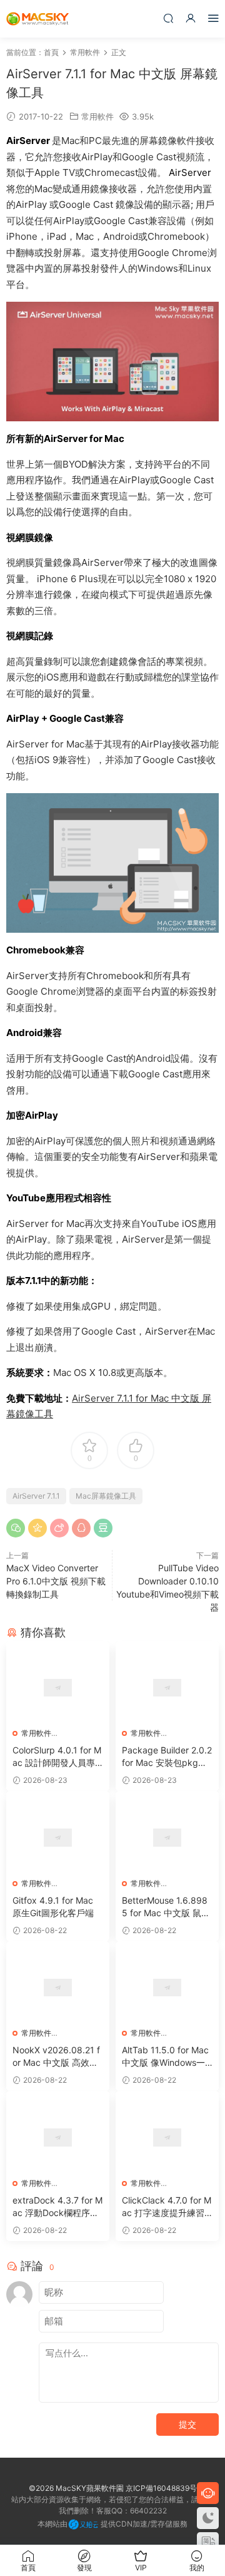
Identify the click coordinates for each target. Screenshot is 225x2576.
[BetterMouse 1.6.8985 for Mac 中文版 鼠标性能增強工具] (167, 1837)
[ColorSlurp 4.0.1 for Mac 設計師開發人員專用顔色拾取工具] (58, 1688)
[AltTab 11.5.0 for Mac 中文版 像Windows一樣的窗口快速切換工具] (167, 1988)
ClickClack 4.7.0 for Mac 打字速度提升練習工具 (167, 2207)
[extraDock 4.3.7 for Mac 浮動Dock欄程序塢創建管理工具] (58, 2137)
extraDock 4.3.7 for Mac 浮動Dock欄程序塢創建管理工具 (57, 2207)
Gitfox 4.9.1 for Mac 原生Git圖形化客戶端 (53, 1906)
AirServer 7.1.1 (36, 1496)
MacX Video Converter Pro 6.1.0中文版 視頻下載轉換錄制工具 (56, 1581)
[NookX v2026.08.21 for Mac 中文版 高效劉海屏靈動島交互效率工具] (58, 1988)
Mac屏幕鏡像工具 (106, 1496)
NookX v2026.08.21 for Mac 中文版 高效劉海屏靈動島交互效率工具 (56, 2057)
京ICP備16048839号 (161, 2488)
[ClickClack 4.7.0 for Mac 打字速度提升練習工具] (167, 2137)
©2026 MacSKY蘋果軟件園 (76, 2488)
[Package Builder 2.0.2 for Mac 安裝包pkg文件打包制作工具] (167, 1688)
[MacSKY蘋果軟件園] (37, 19)
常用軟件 (97, 116)
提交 (187, 2424)
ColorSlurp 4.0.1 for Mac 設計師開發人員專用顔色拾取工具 (57, 1757)
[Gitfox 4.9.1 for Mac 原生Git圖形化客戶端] (58, 1837)
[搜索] (168, 18)
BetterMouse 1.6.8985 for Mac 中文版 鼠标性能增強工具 (166, 1907)
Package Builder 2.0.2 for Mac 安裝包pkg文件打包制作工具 (167, 1757)
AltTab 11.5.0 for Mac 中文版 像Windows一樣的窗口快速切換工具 (166, 2057)
